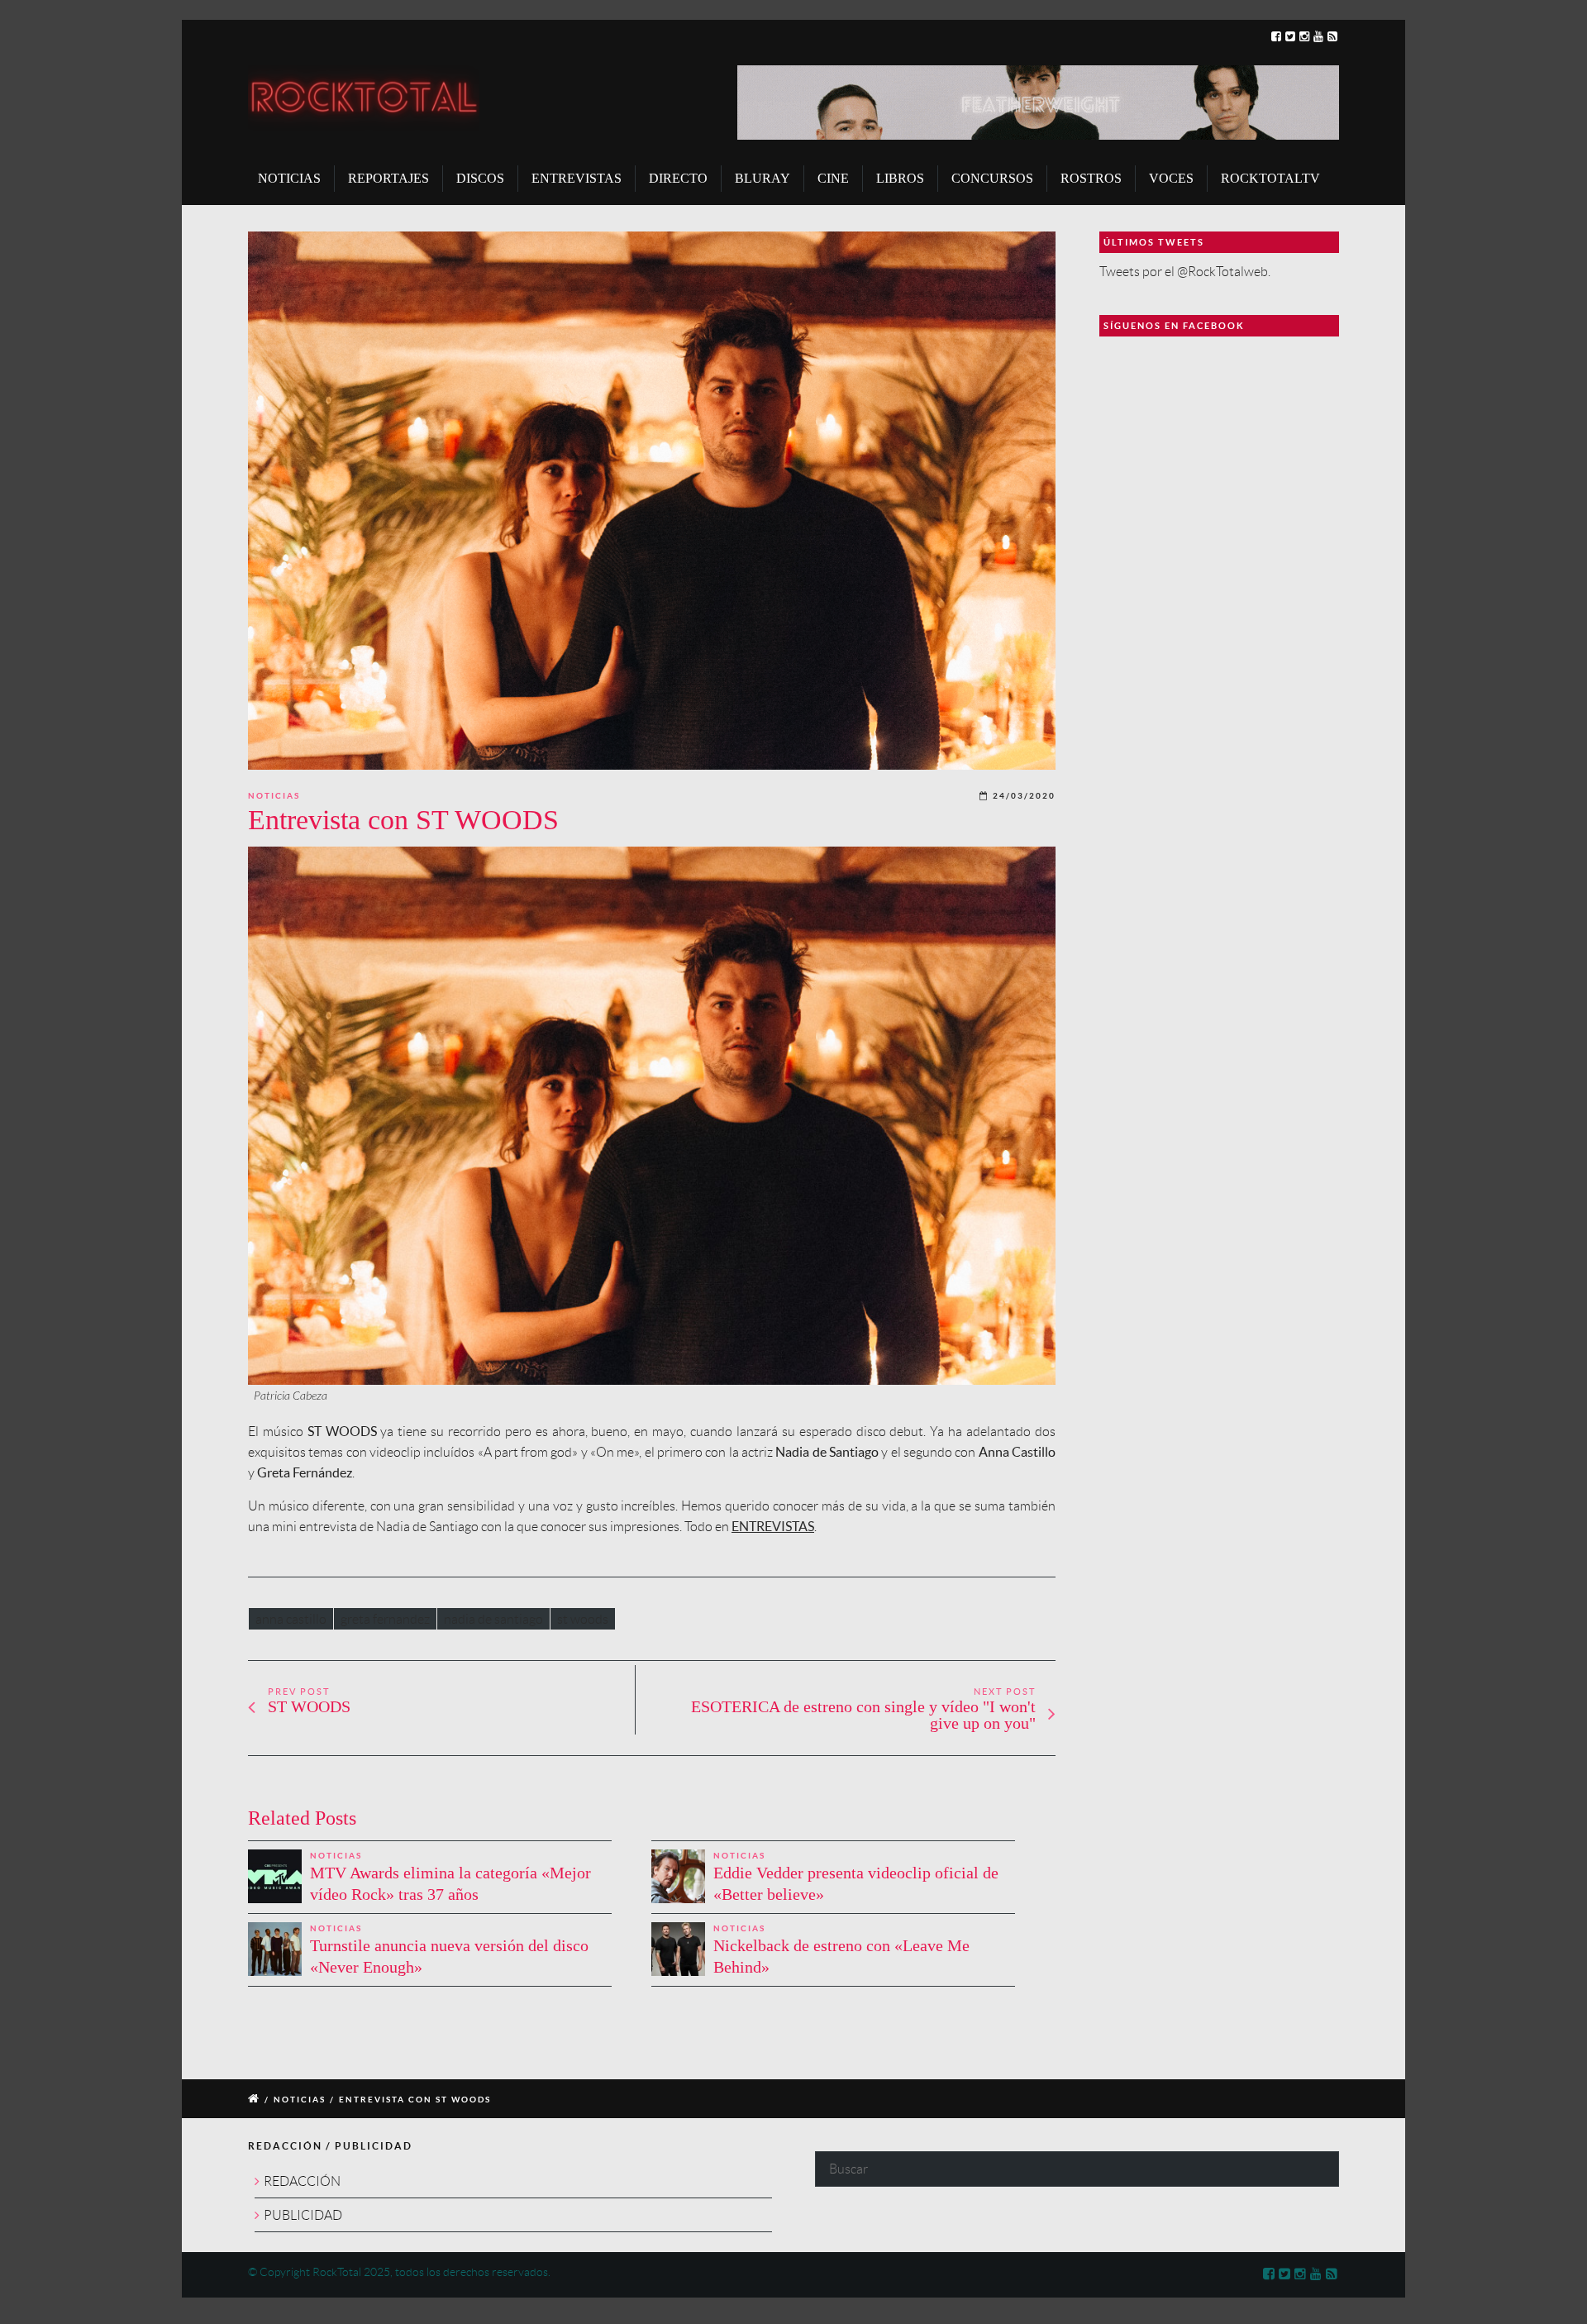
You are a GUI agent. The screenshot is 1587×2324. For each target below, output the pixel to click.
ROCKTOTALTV (1270, 178)
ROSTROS (1091, 178)
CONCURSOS (992, 178)
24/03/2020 (1024, 796)
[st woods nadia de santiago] (652, 501)
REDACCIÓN (302, 2181)
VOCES (1171, 178)
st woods (583, 1619)
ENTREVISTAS (577, 178)
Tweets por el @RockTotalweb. (1185, 272)
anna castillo (291, 1619)
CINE (833, 178)
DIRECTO (678, 178)
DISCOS (480, 178)
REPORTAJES (388, 178)
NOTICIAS (289, 178)
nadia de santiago (493, 1619)
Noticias (274, 796)
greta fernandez (385, 1619)
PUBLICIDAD (303, 2215)
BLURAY (763, 178)
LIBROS (900, 178)
